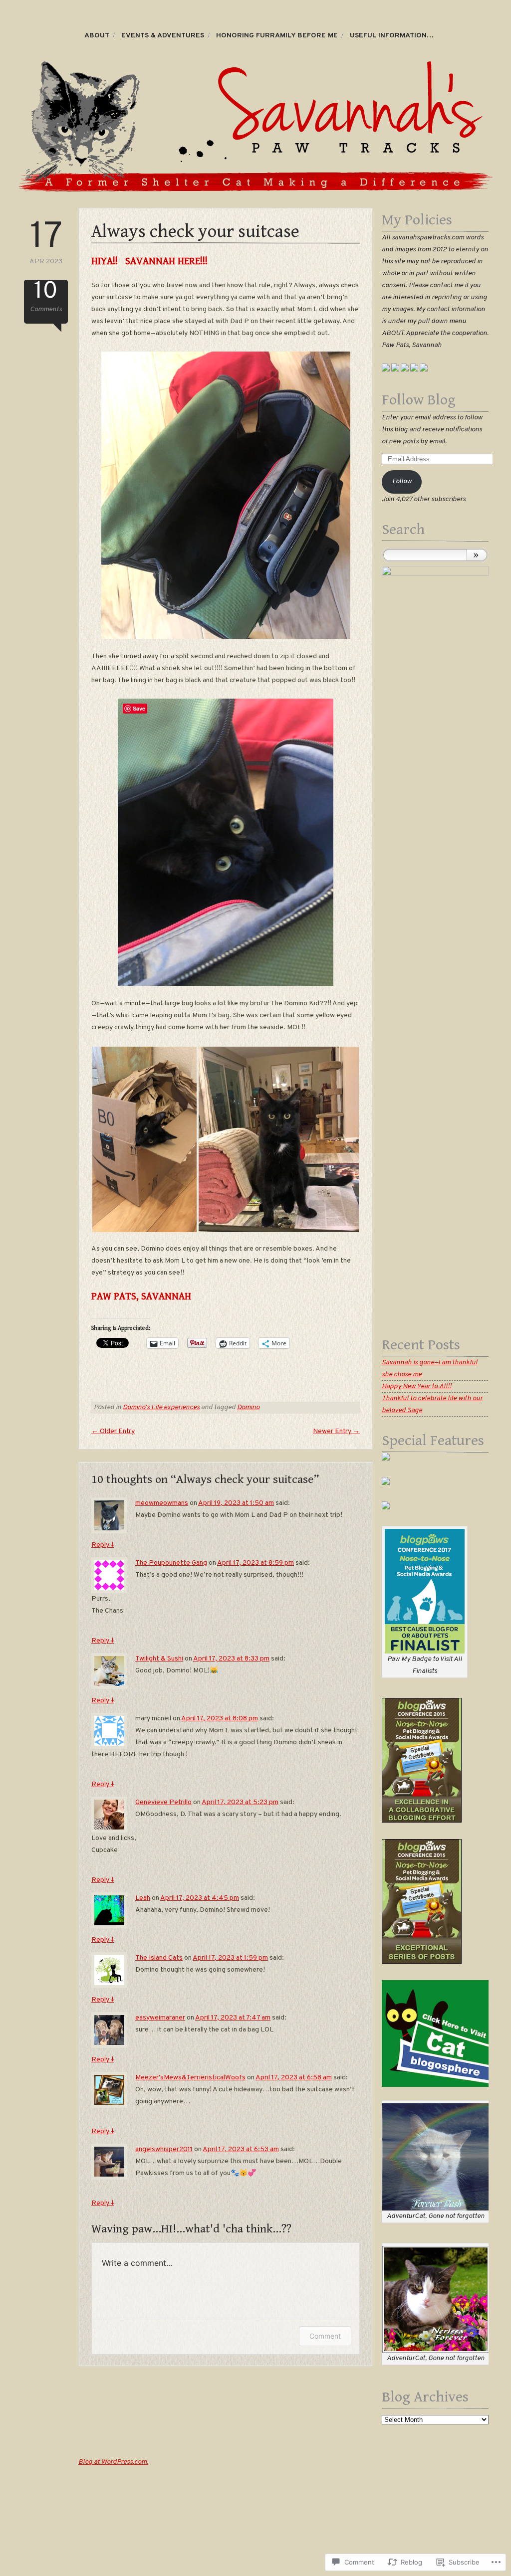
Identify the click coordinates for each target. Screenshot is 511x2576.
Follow (402, 481)
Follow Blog (419, 400)
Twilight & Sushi (159, 1659)
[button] (144, 1139)
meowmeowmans (162, 1503)
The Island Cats (159, 1958)
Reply (103, 1545)
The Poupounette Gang (171, 1563)
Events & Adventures (163, 36)
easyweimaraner (160, 2018)
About (97, 36)
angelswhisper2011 (164, 2149)
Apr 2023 (46, 243)
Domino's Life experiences (161, 1407)
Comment (325, 2336)
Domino (248, 1407)
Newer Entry (336, 1431)
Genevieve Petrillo (163, 1802)
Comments (46, 297)
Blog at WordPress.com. (113, 2462)
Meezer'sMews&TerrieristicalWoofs (190, 2078)
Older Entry (113, 1431)
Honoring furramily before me (277, 36)
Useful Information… (392, 36)
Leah (143, 1898)
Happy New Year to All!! (417, 1386)
